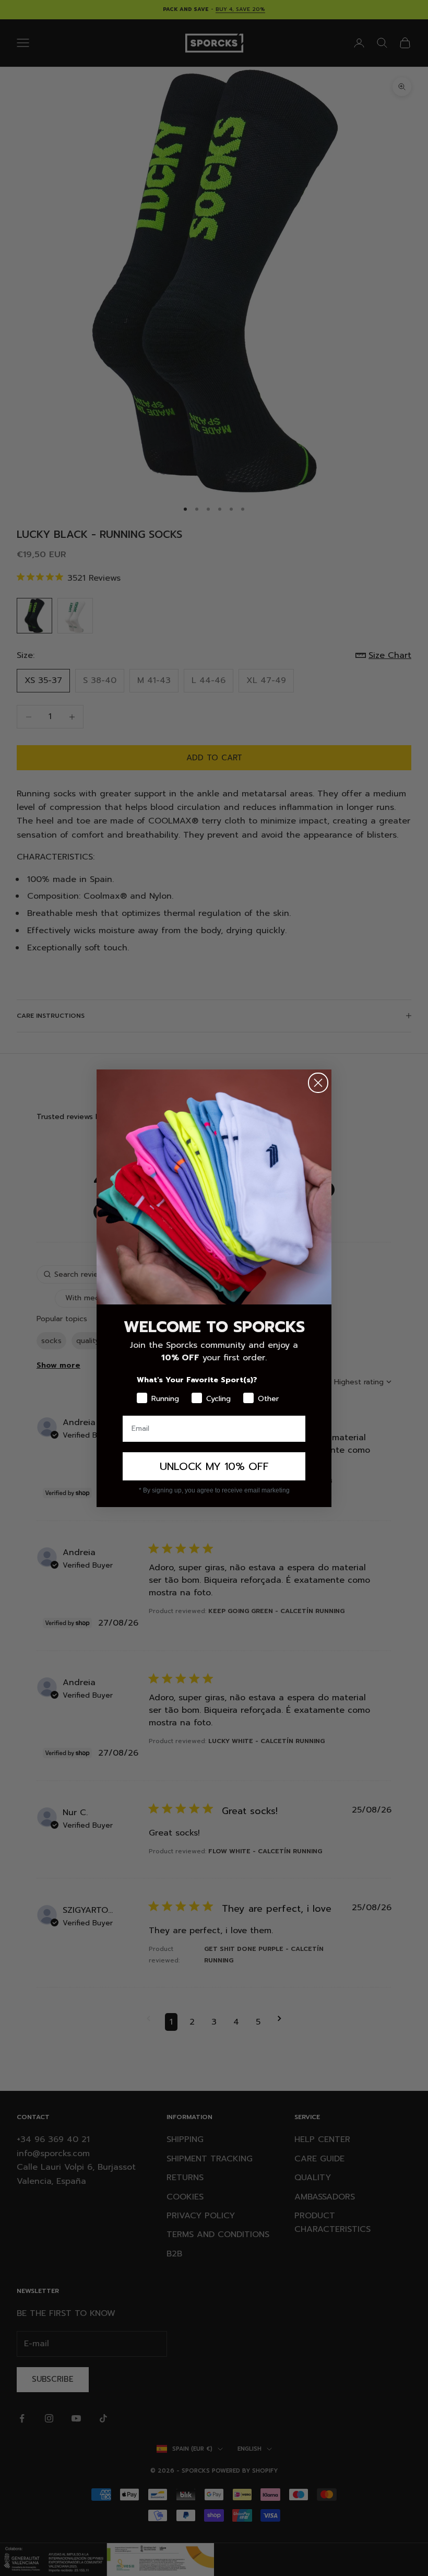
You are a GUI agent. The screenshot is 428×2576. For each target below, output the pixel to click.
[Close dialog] (318, 1083)
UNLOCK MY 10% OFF (214, 1466)
